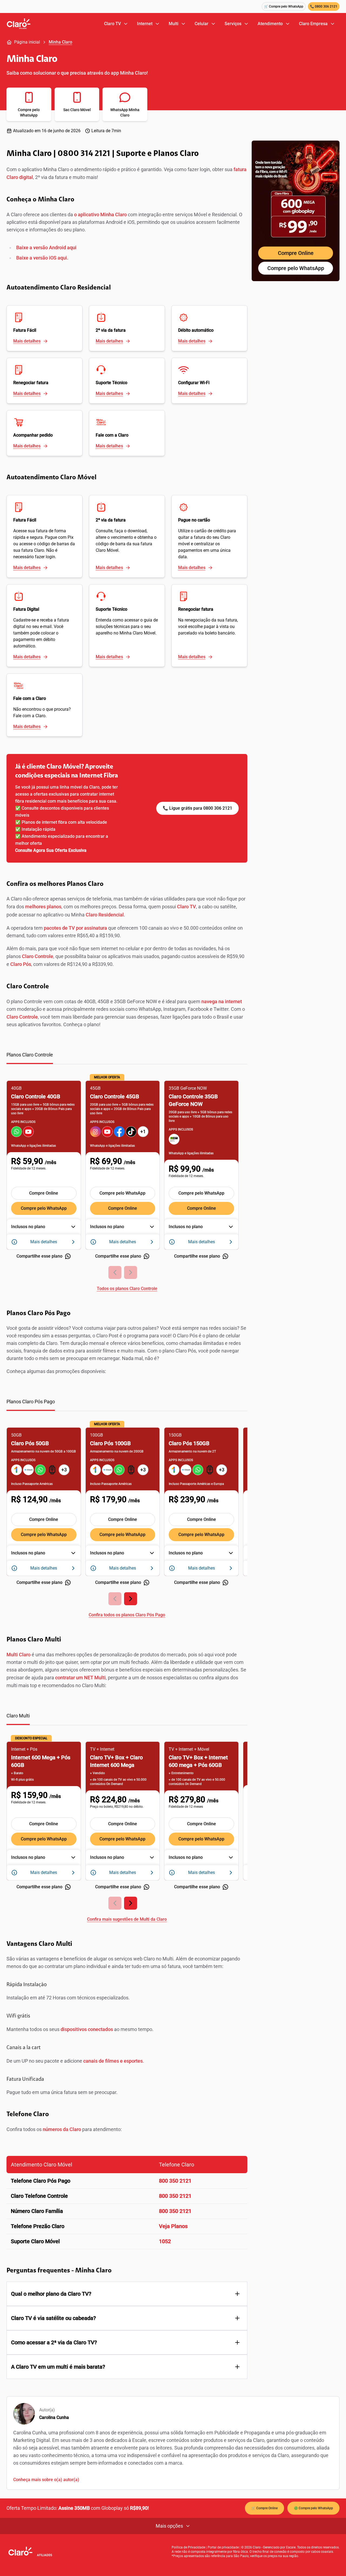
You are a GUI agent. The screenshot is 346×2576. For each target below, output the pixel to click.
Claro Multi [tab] (18, 1716)
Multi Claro (19, 1655)
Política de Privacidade (188, 2547)
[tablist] (127, 1058)
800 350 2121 (175, 2181)
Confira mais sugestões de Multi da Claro (127, 1919)
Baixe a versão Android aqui (46, 247)
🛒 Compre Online (265, 2508)
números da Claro (62, 2129)
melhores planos (43, 907)
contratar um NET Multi (80, 1678)
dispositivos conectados (87, 2029)
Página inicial (27, 42)
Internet (145, 24)
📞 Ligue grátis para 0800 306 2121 (197, 808)
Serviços (233, 24)
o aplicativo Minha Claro (100, 215)
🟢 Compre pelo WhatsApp (313, 2508)
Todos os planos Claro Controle (127, 1289)
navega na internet (222, 1001)
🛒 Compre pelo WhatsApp (284, 6)
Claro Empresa (313, 24)
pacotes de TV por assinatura (76, 928)
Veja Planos (173, 2226)
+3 (64, 1470)
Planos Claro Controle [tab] (30, 1055)
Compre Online (44, 1193)
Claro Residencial (105, 915)
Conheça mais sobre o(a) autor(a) (46, 2480)
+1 (143, 1131)
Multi (174, 24)
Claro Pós (21, 964)
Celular (202, 24)
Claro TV (112, 24)
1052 (165, 2241)
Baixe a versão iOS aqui (42, 258)
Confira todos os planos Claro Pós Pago (127, 1615)
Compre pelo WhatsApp (44, 1208)
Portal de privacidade (223, 2547)
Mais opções (169, 2526)
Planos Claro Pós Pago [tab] (31, 1402)
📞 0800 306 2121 (324, 6)
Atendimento (270, 24)
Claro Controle (38, 956)
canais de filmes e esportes (113, 2061)
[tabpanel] (127, 1182)
